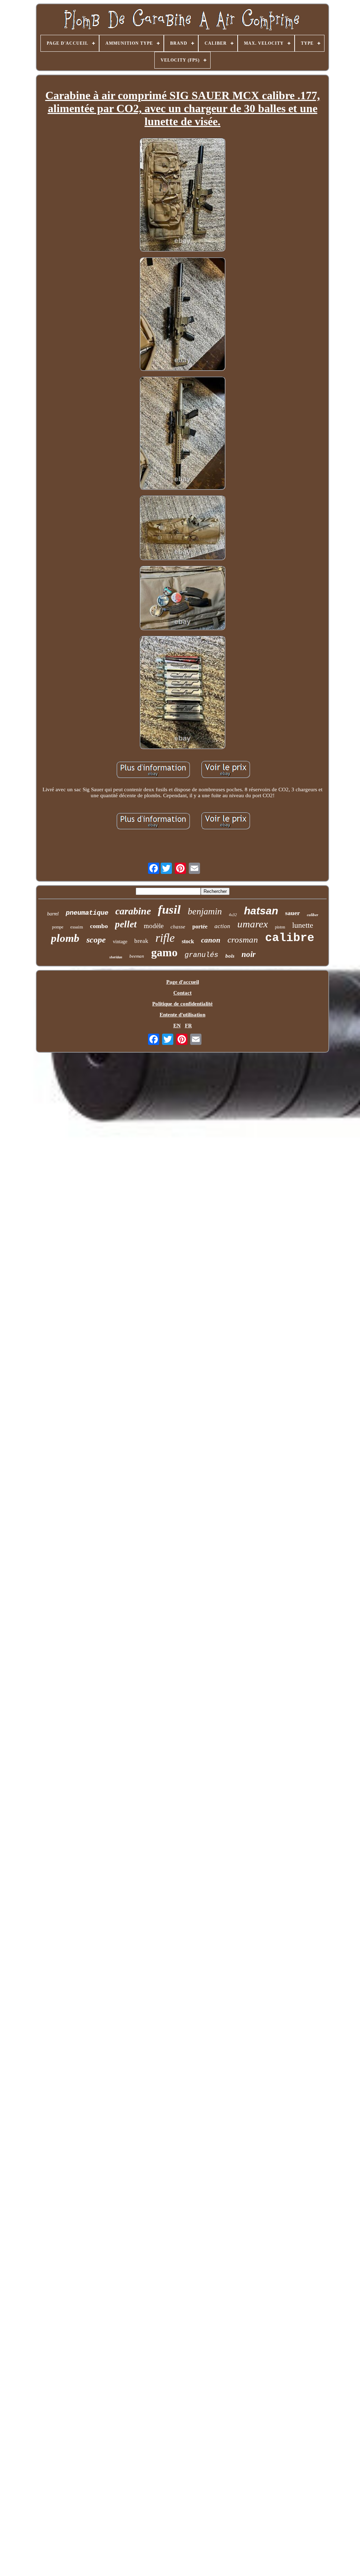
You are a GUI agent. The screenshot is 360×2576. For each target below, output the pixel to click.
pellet (126, 924)
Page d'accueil (183, 982)
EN (177, 1026)
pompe (58, 927)
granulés (201, 955)
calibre (290, 938)
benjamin (205, 911)
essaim (77, 927)
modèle (154, 926)
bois (230, 956)
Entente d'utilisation (182, 1015)
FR (188, 1026)
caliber (313, 915)
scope (96, 940)
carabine (133, 911)
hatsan (261, 911)
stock (188, 941)
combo (99, 926)
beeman (137, 956)
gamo (164, 952)
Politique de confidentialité (182, 1004)
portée (200, 927)
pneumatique (87, 913)
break (141, 941)
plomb (65, 938)
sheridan (116, 957)
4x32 (233, 915)
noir (249, 954)
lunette (303, 925)
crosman (243, 940)
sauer (292, 913)
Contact (182, 993)
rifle (165, 938)
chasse (178, 927)
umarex (253, 924)
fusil (169, 910)
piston (280, 927)
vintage (120, 942)
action (222, 926)
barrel (53, 914)
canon (211, 940)
